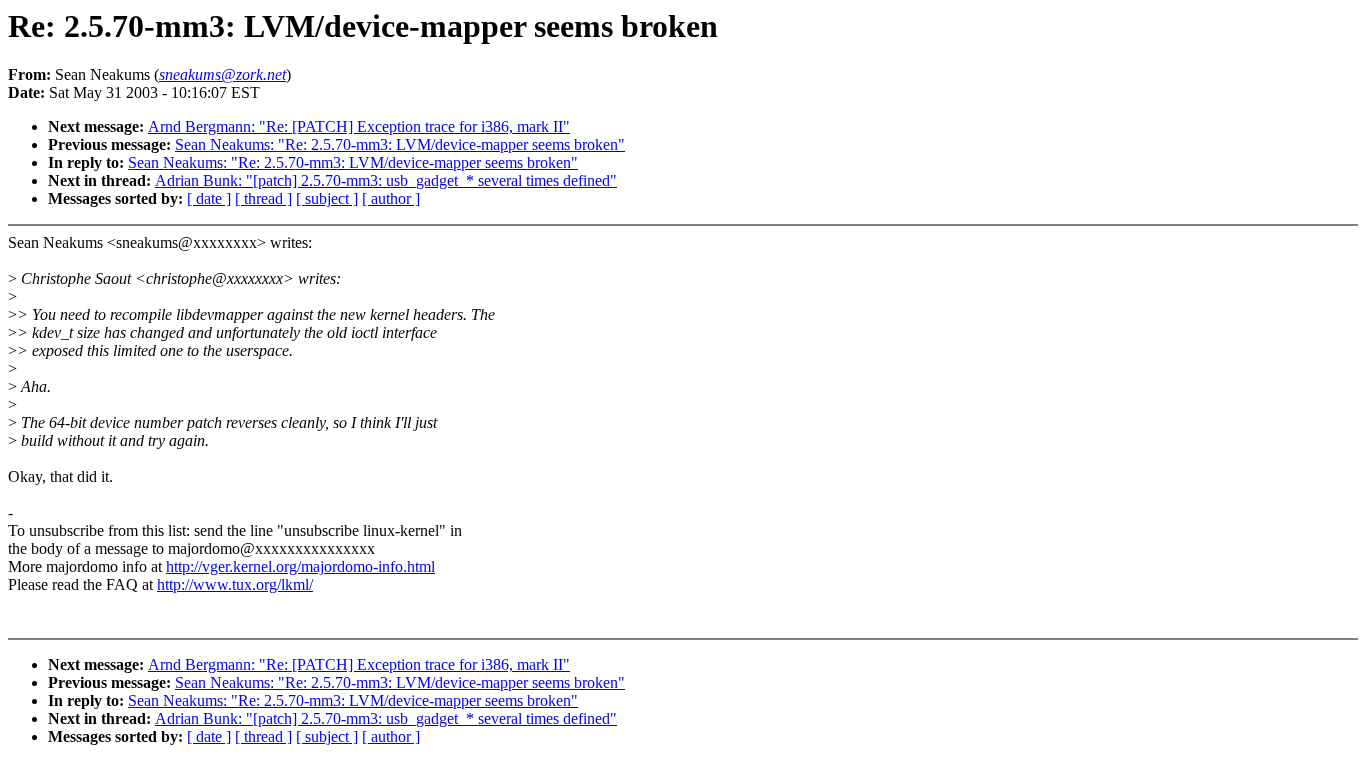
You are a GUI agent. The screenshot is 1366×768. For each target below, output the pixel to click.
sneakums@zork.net (222, 74)
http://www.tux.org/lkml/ (235, 584)
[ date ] (209, 198)
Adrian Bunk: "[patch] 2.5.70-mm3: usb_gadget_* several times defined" (386, 180)
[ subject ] (327, 198)
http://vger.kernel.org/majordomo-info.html (300, 566)
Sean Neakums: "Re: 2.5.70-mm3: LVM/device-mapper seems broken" (400, 144)
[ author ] (391, 198)
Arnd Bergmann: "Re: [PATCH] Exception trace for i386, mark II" (359, 126)
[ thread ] (263, 198)
